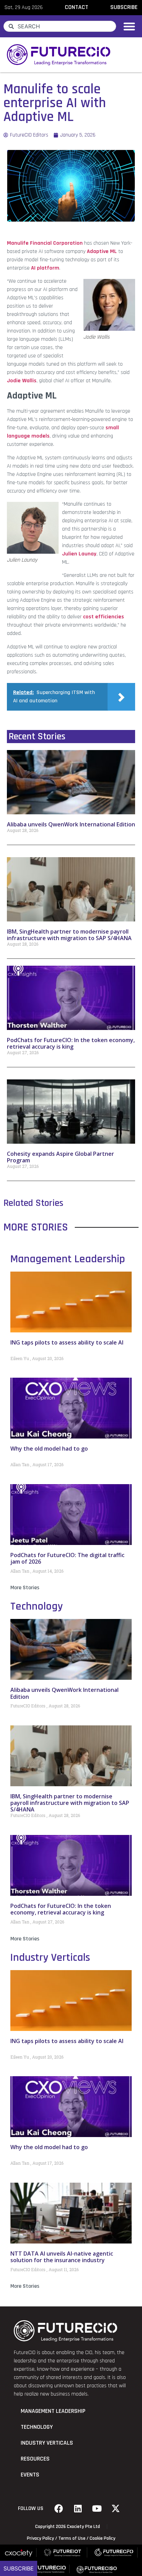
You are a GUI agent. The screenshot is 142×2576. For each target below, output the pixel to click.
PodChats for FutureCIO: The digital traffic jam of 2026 (67, 1558)
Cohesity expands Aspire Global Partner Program (60, 1157)
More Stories (25, 1588)
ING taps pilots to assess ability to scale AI (67, 1342)
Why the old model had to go (49, 1449)
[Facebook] (59, 2509)
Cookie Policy (103, 2538)
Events (30, 2475)
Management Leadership (68, 1259)
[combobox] (60, 26)
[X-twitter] (116, 2509)
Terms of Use (72, 2538)
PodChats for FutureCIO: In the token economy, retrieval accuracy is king (71, 1043)
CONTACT (77, 7)
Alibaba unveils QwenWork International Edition (71, 824)
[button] (129, 26)
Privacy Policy (40, 2538)
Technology (37, 1606)
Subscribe (19, 2568)
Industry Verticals (50, 1957)
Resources (35, 2459)
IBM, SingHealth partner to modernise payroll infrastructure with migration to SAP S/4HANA (69, 935)
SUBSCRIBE (124, 7)
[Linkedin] (78, 2509)
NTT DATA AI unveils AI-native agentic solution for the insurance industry (62, 2257)
